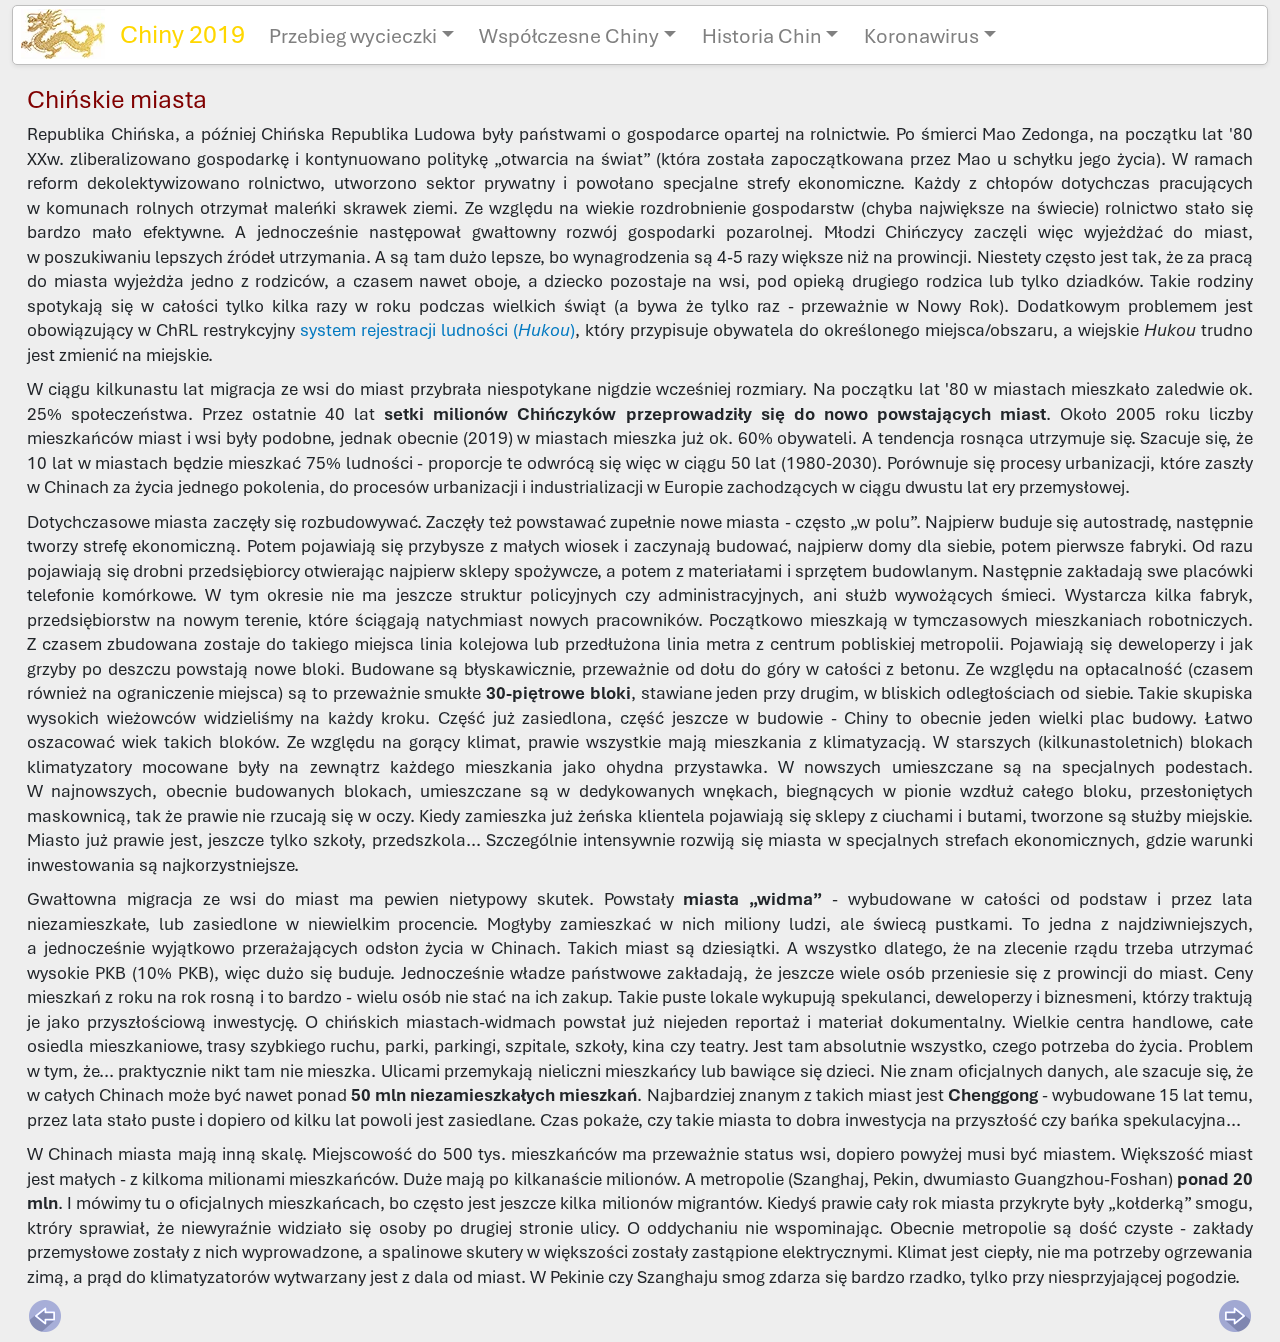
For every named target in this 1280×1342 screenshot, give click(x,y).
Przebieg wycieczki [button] (353, 36)
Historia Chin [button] (762, 36)
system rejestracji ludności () (437, 330)
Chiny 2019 (182, 34)
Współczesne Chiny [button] (569, 36)
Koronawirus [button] (921, 36)
